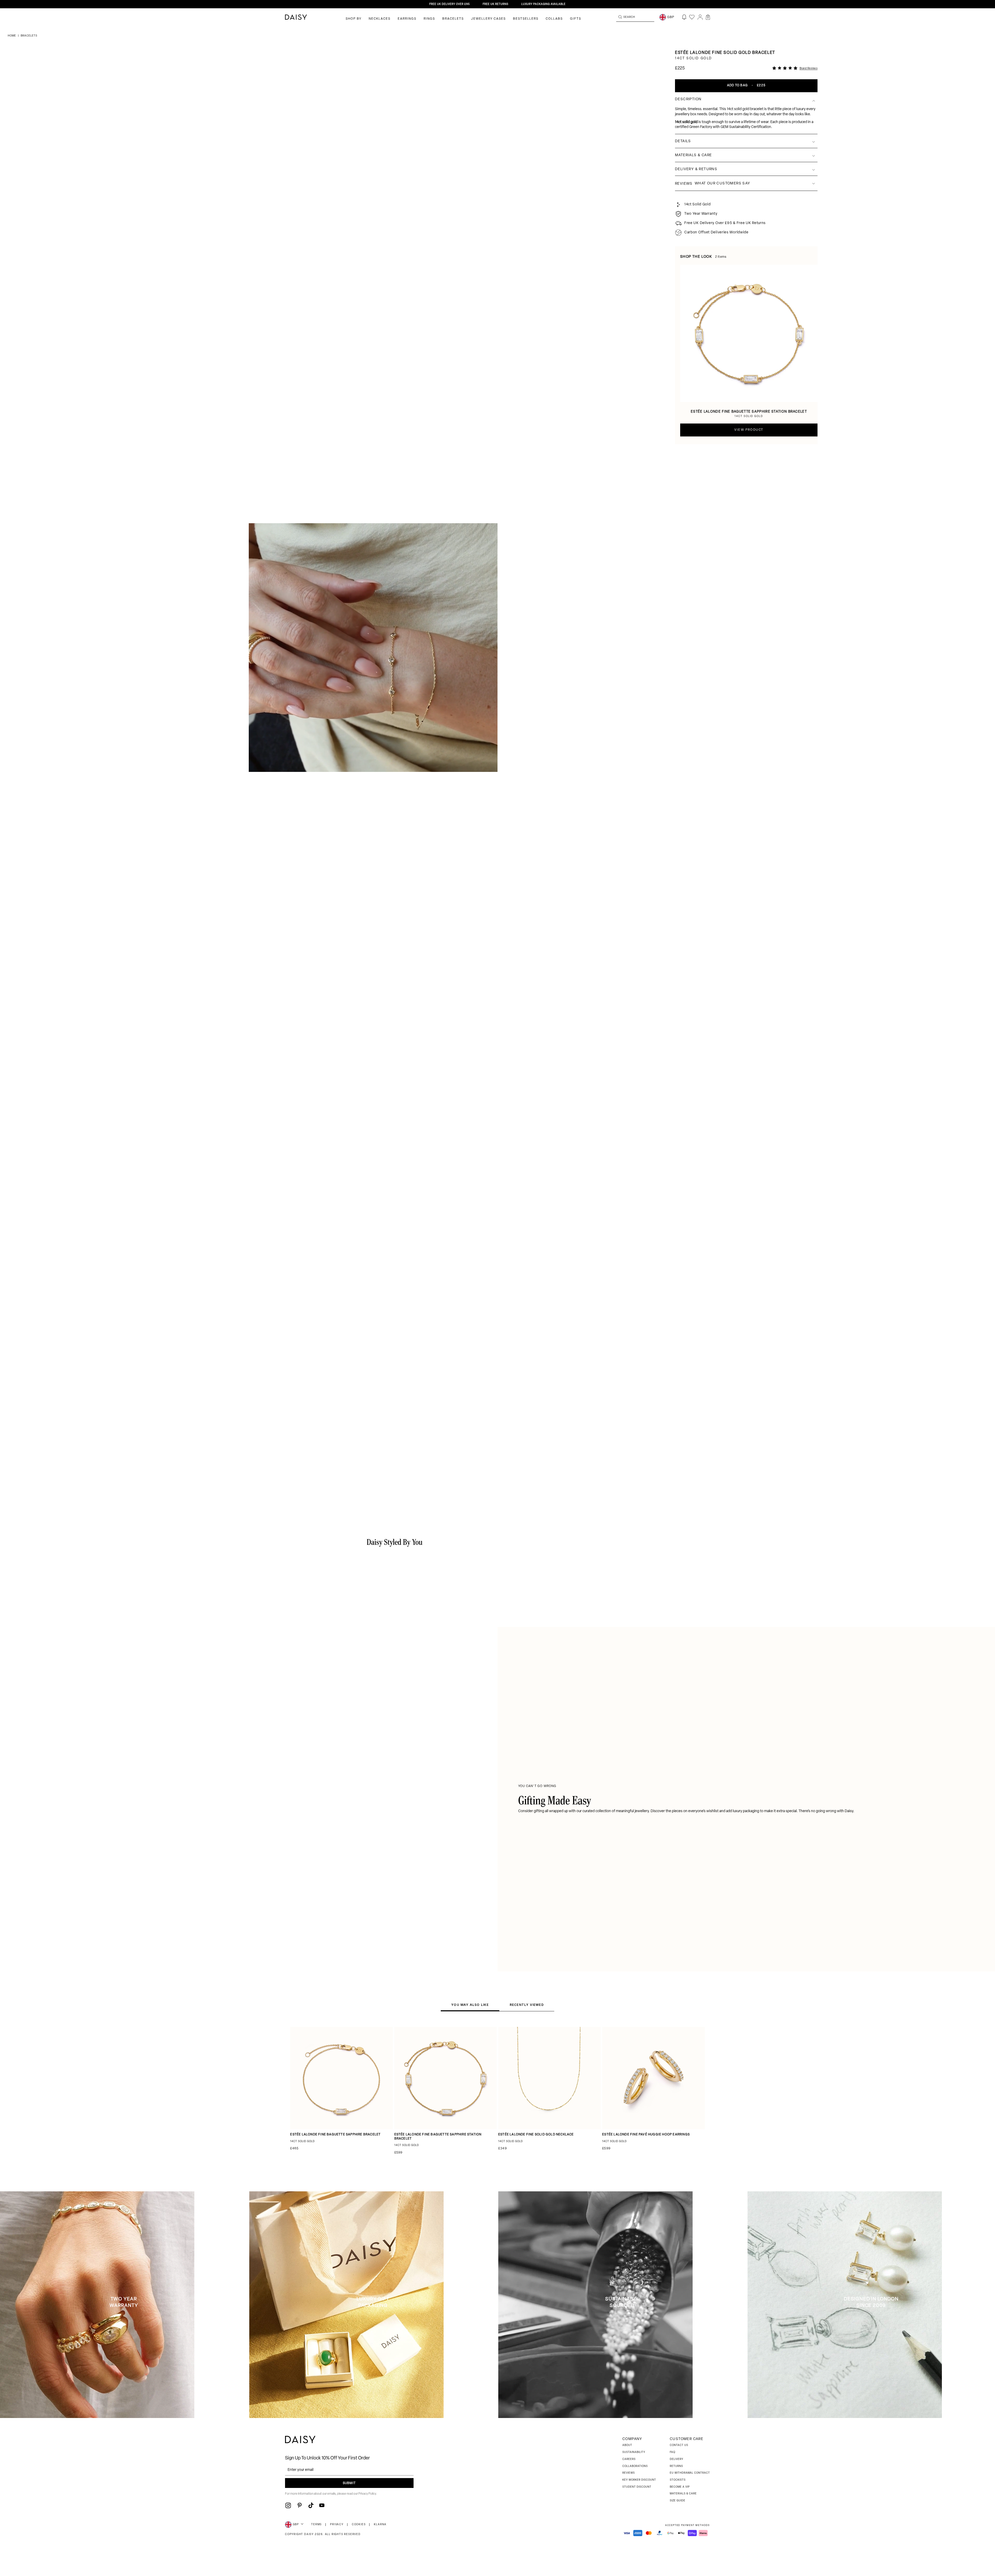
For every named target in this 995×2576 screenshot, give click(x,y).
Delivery (677, 2459)
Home (12, 36)
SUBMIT (349, 2483)
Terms (317, 2525)
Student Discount (637, 2487)
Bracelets (453, 19)
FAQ (673, 2452)
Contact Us (679, 2445)
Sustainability (634, 2452)
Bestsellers (526, 19)
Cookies (359, 2525)
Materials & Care (683, 2494)
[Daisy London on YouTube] (322, 2505)
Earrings (407, 19)
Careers (629, 2459)
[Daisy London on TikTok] (311, 2505)
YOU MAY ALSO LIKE (470, 2005)
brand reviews (809, 69)
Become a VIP (680, 2487)
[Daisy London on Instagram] (288, 2505)
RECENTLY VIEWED (527, 2005)
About (627, 2445)
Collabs (554, 19)
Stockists (678, 2480)
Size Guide (678, 2501)
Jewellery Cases (488, 19)
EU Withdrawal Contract (690, 2473)
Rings (429, 19)
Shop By (354, 19)
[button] (708, 17)
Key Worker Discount (639, 2480)
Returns (676, 2466)
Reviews (629, 2473)
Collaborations (635, 2466)
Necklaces (380, 19)
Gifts (576, 19)
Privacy (337, 2525)
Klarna (380, 2525)
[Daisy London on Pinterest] (300, 2505)
